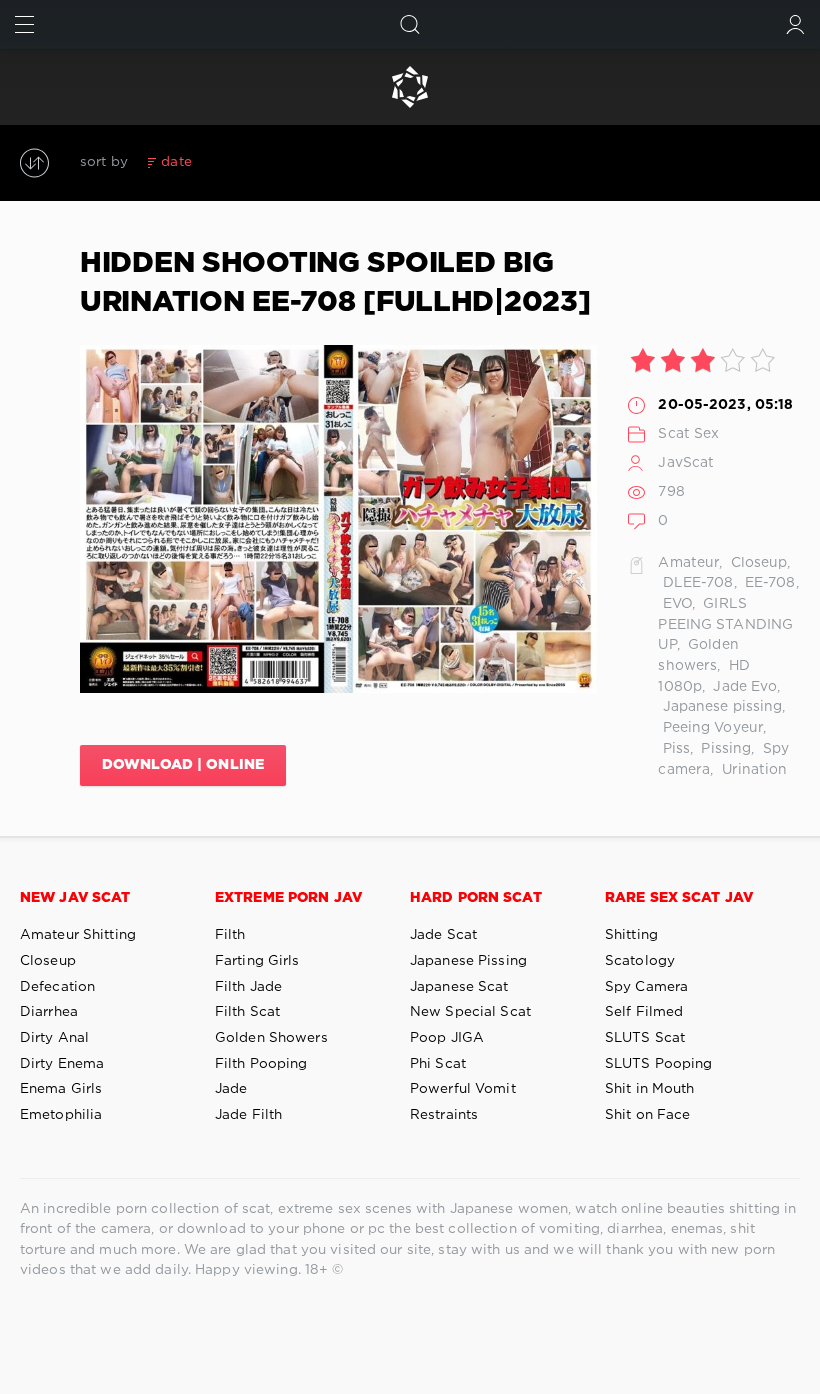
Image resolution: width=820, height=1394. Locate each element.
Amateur (688, 563)
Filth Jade (248, 987)
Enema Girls (61, 1089)
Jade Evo (743, 687)
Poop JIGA (447, 1038)
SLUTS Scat (645, 1038)
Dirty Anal (54, 1038)
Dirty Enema (62, 1064)
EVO (674, 604)
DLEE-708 (695, 583)
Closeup (757, 563)
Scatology (640, 961)
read (279, 162)
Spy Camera (646, 987)
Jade (231, 1089)
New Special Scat (470, 1012)
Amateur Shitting (78, 935)
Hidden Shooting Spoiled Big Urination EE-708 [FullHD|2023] (335, 283)
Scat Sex (688, 434)
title (323, 162)
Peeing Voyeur (710, 728)
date (176, 162)
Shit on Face (647, 1115)
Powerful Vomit (463, 1089)
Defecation (57, 987)
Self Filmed (644, 1012)
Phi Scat (438, 1064)
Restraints (444, 1115)
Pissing (724, 749)
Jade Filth (248, 1115)
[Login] (795, 24)
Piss (674, 749)
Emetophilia (61, 1115)
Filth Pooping (261, 1064)
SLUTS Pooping (659, 1064)
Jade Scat (443, 935)
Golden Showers (271, 1038)
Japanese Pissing (468, 961)
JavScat (686, 463)
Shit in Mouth (650, 1089)
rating (228, 162)
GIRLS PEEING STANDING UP (725, 624)
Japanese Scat (459, 987)
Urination (752, 770)
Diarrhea (49, 1012)
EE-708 (768, 583)
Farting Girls (257, 961)
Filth (230, 935)
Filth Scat (247, 1012)
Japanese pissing (720, 707)
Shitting (631, 935)
